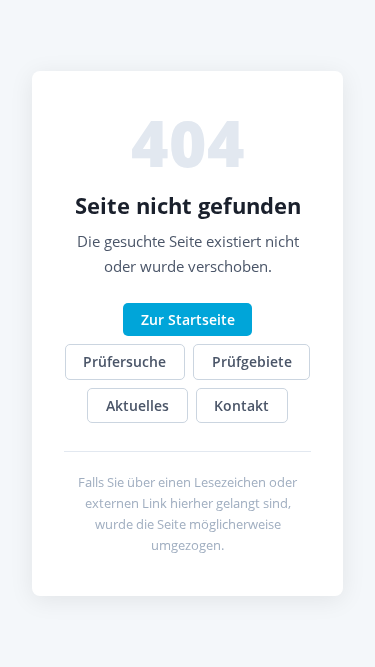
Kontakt (241, 405)
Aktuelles (137, 405)
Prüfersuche (124, 361)
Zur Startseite (188, 319)
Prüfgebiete (252, 361)
